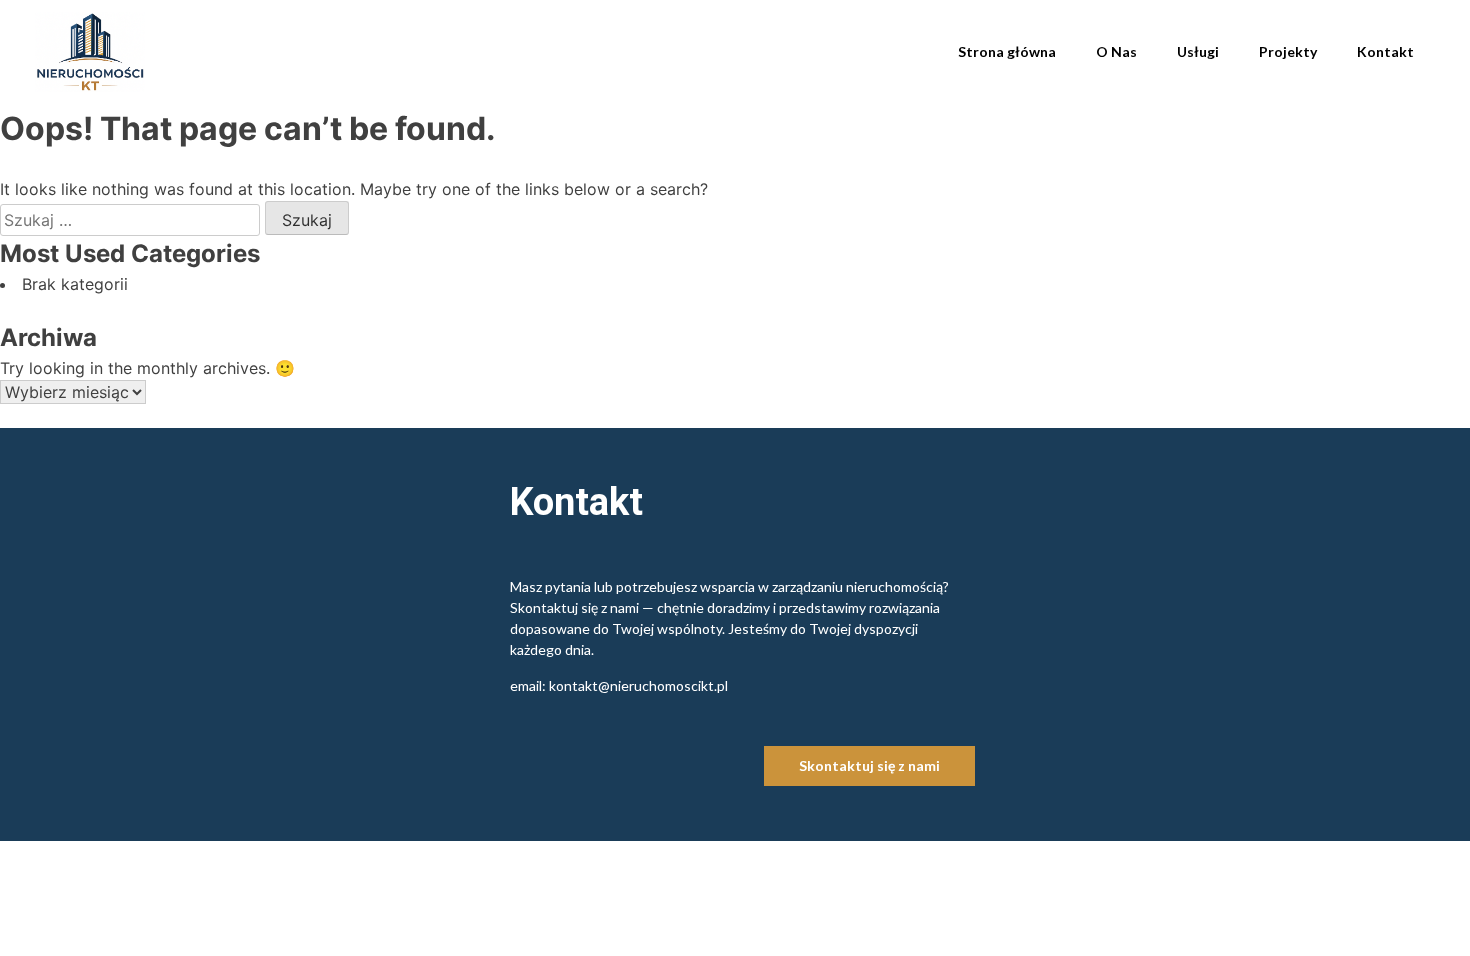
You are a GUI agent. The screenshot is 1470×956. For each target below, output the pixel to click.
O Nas (1116, 51)
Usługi (1198, 51)
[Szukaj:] (132, 220)
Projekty (1288, 51)
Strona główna (1007, 51)
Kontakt (1385, 51)
